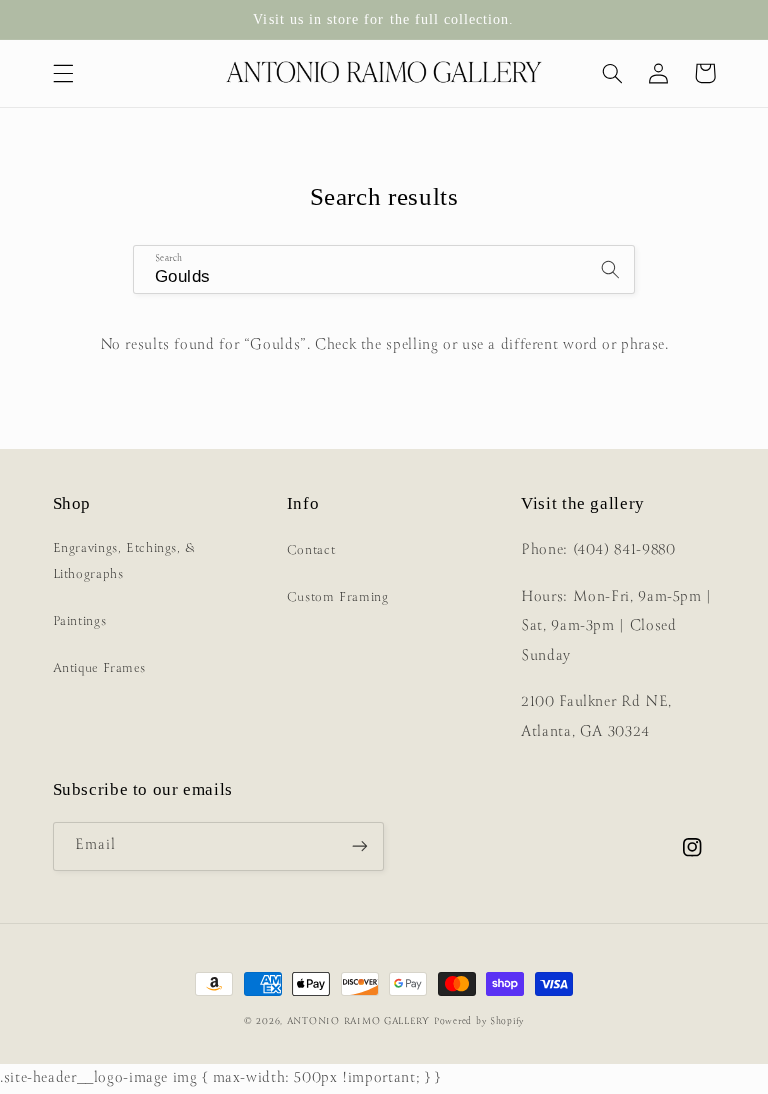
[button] (63, 73)
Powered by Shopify (479, 1021)
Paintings (80, 621)
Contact (311, 550)
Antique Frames (99, 668)
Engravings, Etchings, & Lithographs (125, 561)
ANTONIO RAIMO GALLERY (358, 1021)
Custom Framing (338, 597)
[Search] (611, 269)
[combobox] (384, 269)
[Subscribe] (360, 846)
